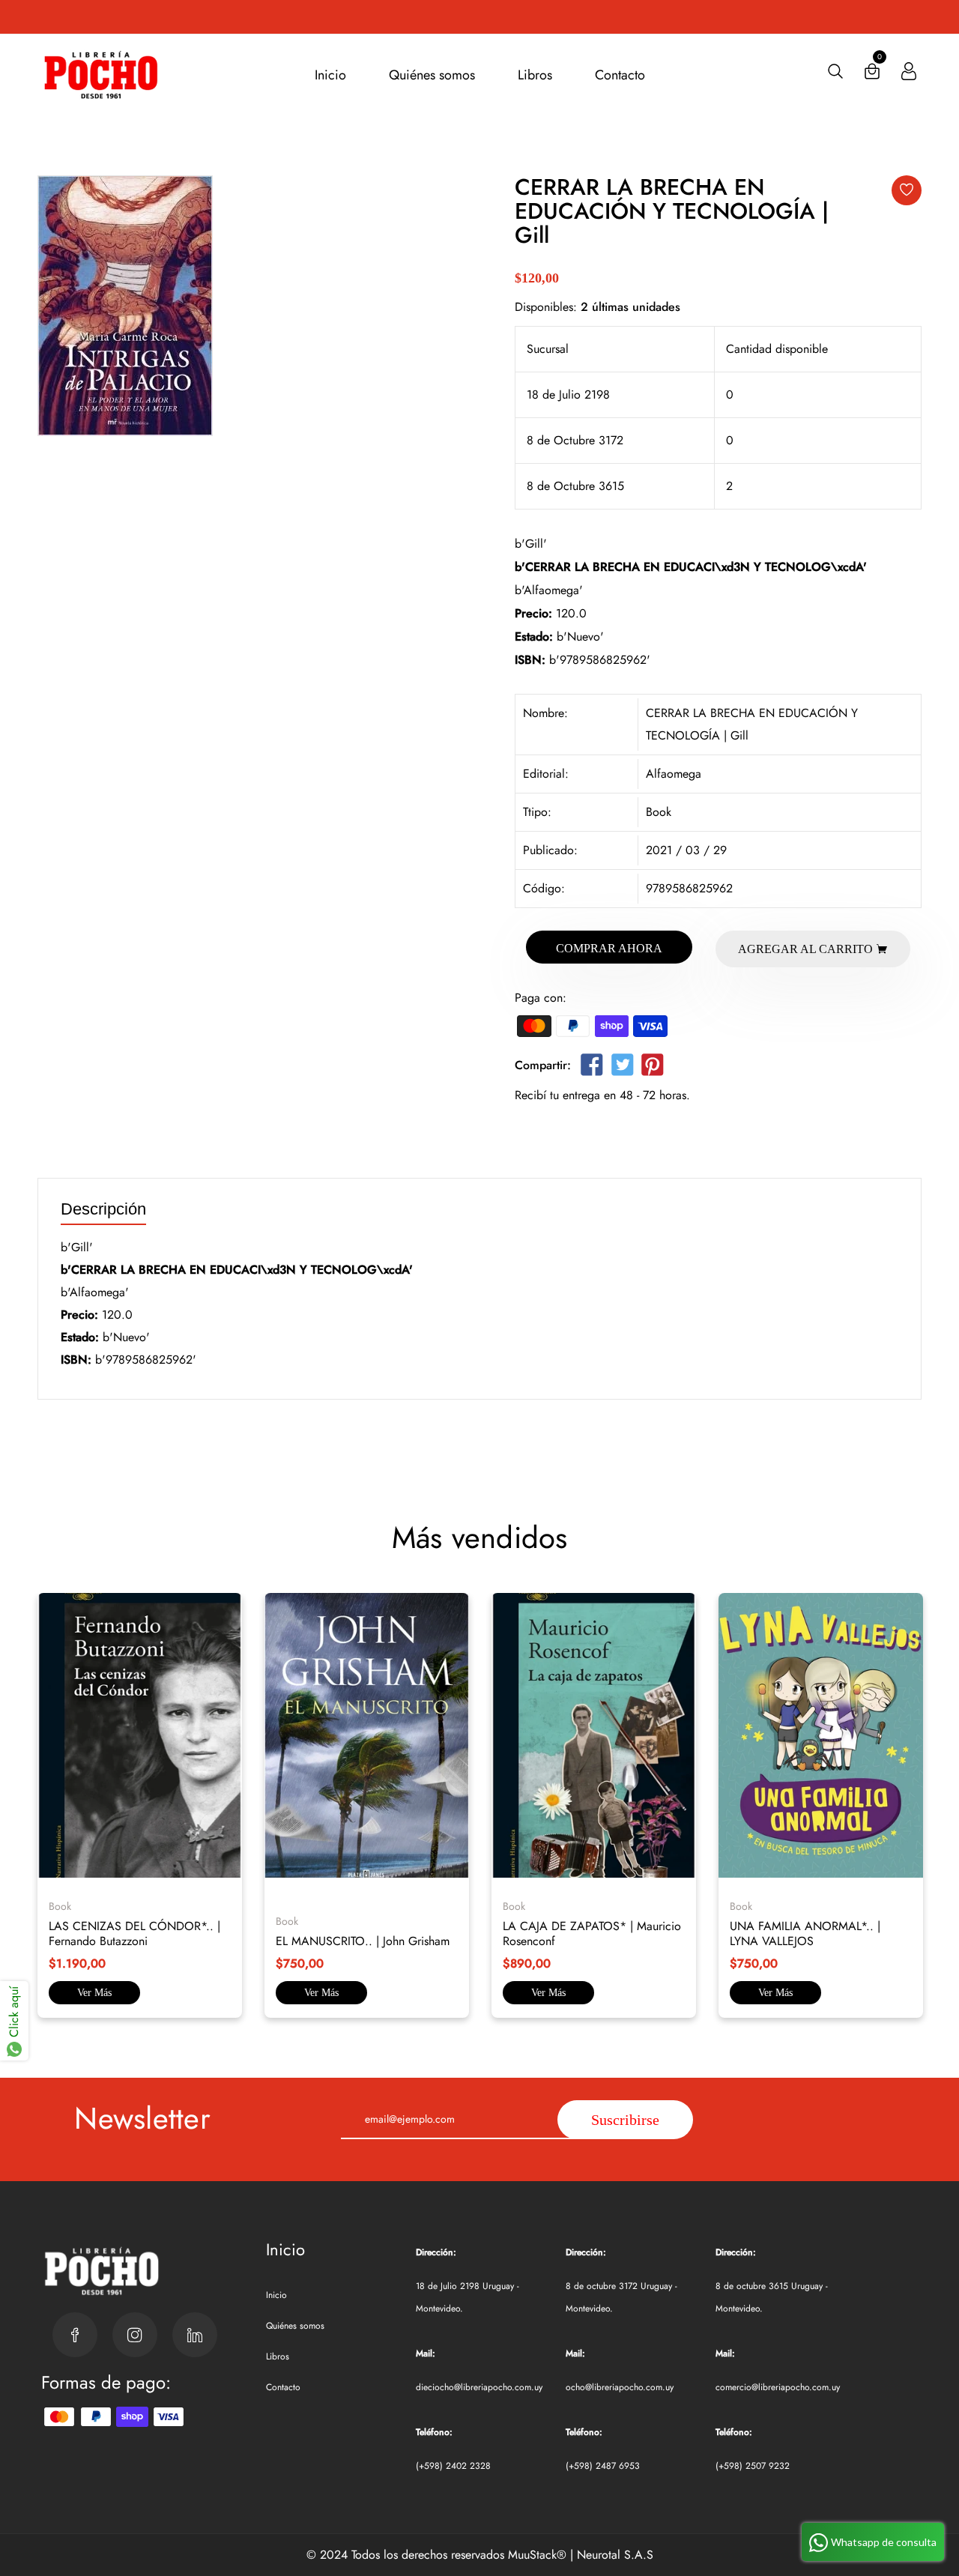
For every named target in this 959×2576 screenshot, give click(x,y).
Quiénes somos (432, 75)
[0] (872, 75)
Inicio (330, 75)
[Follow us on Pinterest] (653, 1068)
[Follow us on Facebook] (592, 1068)
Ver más (94, 1993)
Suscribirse (625, 2120)
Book (659, 812)
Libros (535, 75)
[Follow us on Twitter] (622, 1068)
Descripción (103, 1210)
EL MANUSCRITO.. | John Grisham (363, 1941)
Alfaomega (674, 774)
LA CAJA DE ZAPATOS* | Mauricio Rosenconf (592, 1933)
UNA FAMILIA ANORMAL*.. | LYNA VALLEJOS (805, 1933)
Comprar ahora (609, 948)
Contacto (620, 75)
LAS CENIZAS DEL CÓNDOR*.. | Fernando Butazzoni (134, 1933)
